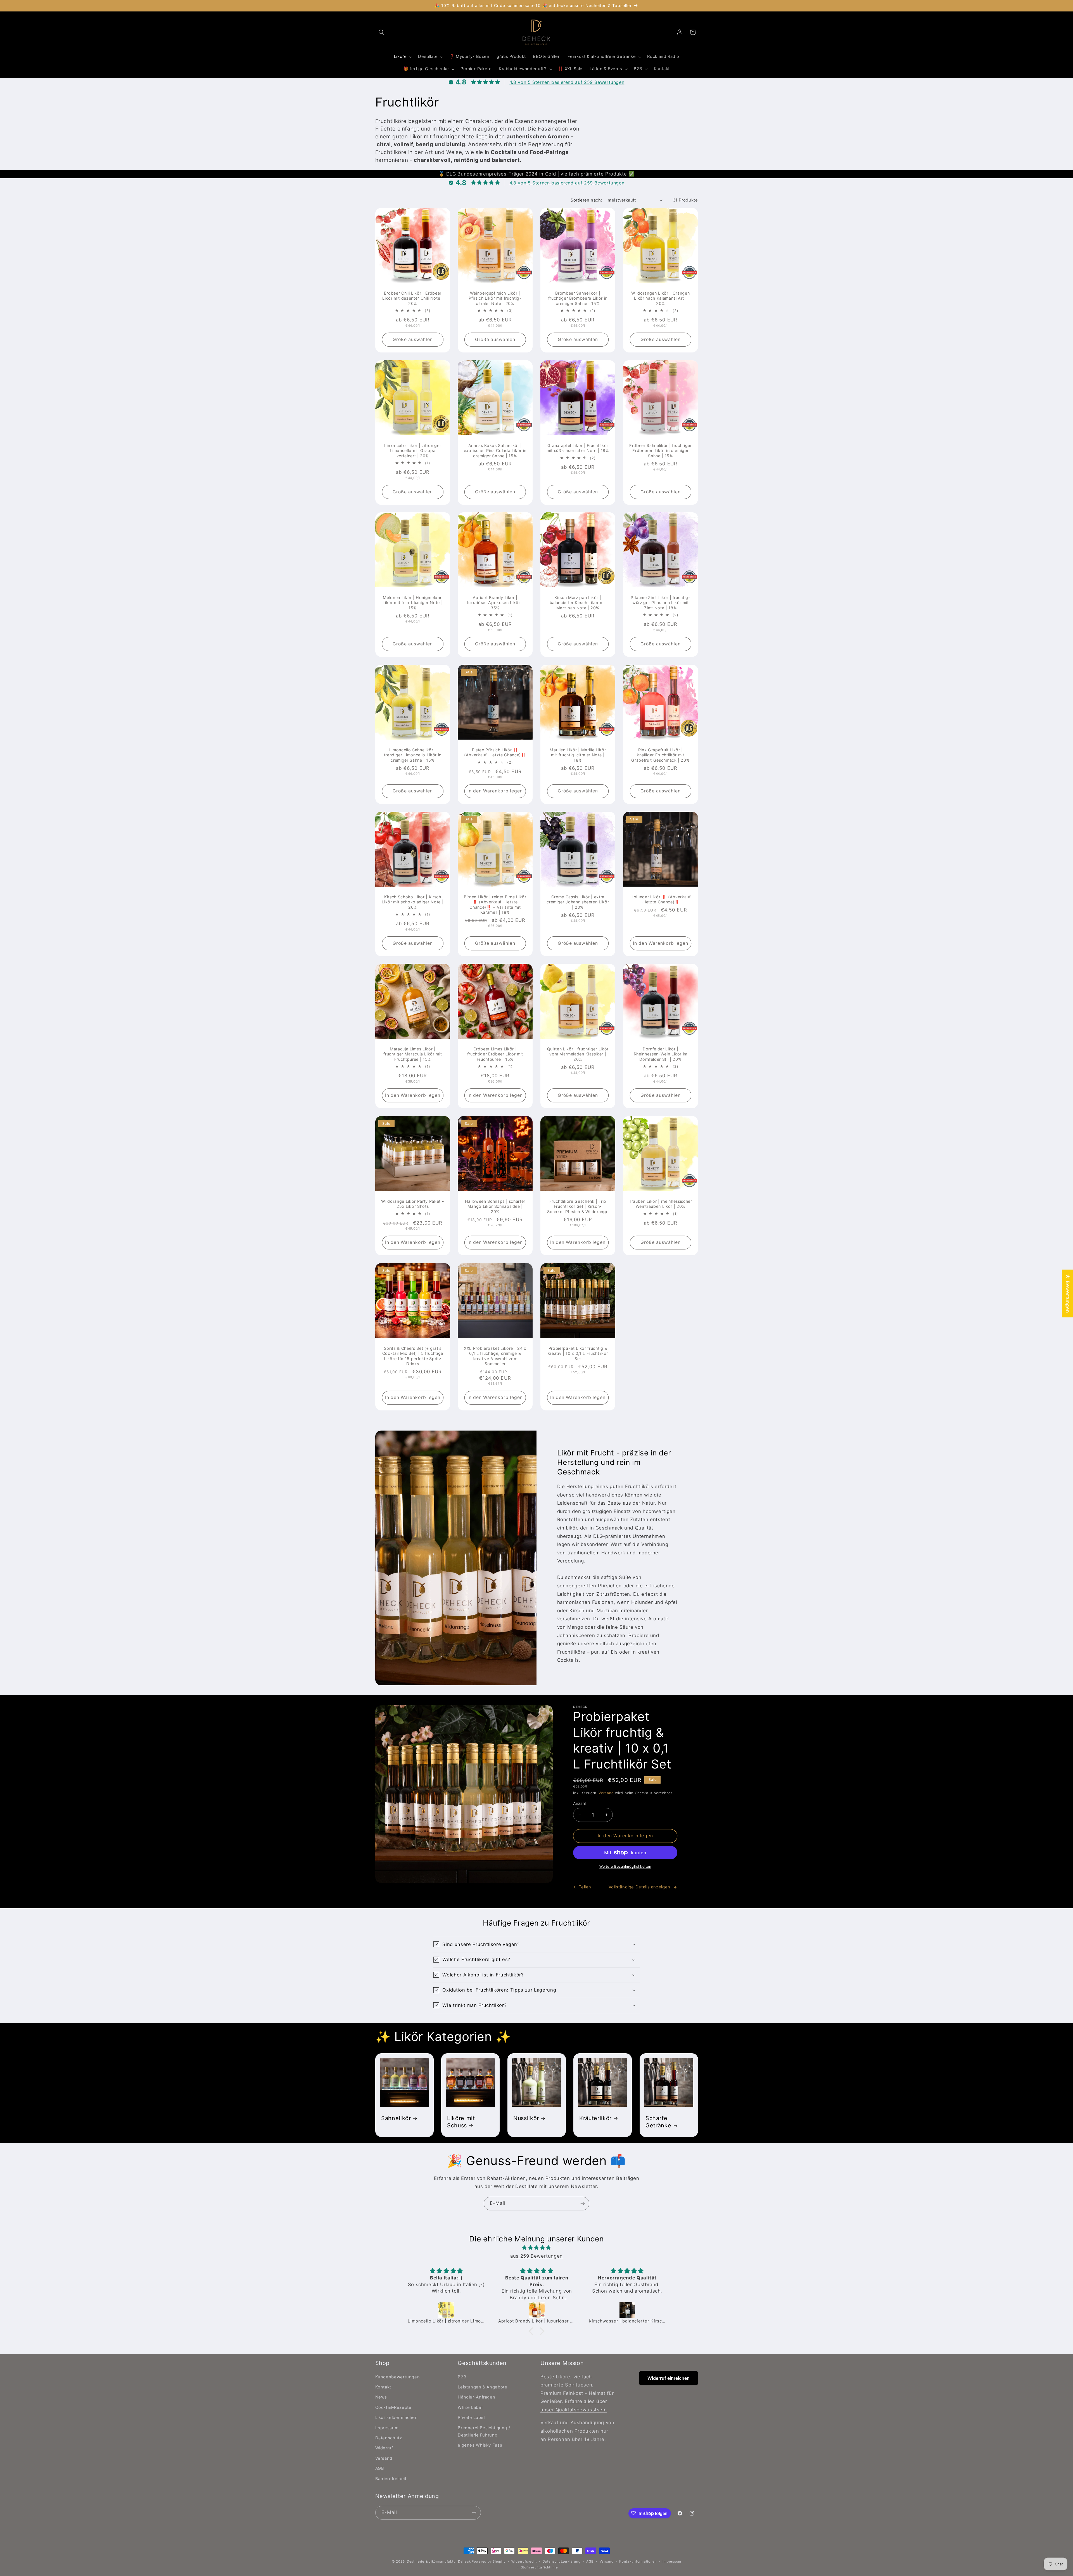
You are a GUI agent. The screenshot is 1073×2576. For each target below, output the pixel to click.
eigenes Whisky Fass (480, 2445)
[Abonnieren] (583, 2204)
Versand (606, 1793)
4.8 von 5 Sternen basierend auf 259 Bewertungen (567, 82)
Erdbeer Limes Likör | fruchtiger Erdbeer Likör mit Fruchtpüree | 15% (495, 1054)
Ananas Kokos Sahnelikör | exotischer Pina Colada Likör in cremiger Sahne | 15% (495, 451)
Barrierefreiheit (391, 2478)
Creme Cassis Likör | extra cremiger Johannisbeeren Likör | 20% (578, 902)
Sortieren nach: (586, 200)
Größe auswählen (413, 339)
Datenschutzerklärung (562, 2561)
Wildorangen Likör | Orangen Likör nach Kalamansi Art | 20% (660, 298)
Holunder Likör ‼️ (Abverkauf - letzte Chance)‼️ (661, 899)
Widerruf (384, 2448)
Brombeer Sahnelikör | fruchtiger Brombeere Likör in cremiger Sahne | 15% (578, 298)
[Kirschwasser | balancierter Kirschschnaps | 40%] (447, 2310)
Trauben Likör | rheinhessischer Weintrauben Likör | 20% (660, 1204)
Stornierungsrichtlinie (539, 2567)
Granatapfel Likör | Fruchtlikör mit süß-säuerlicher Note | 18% (578, 448)
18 (587, 2439)
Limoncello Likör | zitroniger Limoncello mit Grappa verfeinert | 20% (413, 451)
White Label (470, 2407)
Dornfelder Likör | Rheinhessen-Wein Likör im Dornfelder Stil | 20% (660, 1054)
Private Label (471, 2418)
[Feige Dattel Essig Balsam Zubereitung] (537, 2310)
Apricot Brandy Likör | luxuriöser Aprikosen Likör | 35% (495, 603)
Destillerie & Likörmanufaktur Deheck (439, 2561)
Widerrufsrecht (524, 2561)
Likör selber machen (397, 2418)
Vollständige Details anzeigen (639, 1887)
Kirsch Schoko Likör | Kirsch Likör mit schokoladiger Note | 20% (413, 902)
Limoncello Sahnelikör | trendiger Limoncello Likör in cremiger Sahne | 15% (412, 755)
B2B (462, 2377)
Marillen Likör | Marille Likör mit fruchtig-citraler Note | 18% (578, 755)
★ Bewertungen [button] (1068, 1293)
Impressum (387, 2428)
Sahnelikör (396, 2118)
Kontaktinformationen (638, 2561)
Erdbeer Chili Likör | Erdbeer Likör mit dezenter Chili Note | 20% (413, 298)
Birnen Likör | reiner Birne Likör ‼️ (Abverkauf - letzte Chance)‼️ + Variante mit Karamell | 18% (495, 905)
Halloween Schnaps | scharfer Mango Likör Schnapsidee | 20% (495, 1206)
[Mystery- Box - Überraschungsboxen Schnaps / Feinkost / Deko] (628, 2310)
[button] (382, 32)
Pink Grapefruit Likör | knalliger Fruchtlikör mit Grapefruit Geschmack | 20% (660, 755)
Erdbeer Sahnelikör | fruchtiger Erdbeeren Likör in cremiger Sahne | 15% (660, 451)
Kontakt (383, 2387)
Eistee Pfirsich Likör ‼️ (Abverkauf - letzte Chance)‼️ (495, 752)
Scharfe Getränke (658, 2122)
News (381, 2397)
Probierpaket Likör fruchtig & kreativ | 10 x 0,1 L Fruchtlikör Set (578, 1353)
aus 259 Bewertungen (536, 2256)
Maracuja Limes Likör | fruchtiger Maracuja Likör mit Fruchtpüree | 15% (413, 1054)
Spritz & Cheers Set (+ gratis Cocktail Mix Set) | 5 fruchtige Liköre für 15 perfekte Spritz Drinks (412, 1356)
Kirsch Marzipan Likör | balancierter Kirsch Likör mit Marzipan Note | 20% (578, 603)
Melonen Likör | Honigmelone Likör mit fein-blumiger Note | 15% (413, 603)
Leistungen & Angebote (482, 2387)
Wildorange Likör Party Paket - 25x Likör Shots (413, 1204)
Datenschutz (389, 2438)
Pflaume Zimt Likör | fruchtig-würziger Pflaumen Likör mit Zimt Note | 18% (661, 603)
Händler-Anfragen (476, 2397)
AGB (380, 2468)
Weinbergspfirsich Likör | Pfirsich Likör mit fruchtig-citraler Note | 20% (495, 298)
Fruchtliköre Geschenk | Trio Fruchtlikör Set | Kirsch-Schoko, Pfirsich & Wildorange (578, 1206)
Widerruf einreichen (669, 2378)
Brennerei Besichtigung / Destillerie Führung (484, 2431)
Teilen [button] (585, 1887)
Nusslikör (526, 2118)
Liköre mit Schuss (461, 2122)
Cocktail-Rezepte (393, 2407)
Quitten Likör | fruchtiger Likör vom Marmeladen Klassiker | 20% (578, 1054)
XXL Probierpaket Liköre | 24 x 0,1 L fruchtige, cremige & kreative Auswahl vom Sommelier (495, 1356)
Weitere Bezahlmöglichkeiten (625, 1866)
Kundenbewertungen (398, 2377)
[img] (536, 2248)
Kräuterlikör (595, 2118)
